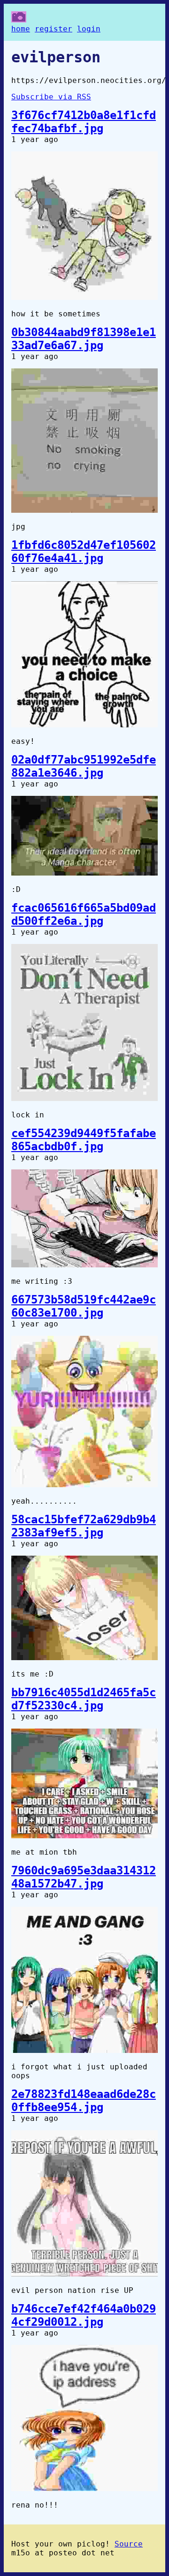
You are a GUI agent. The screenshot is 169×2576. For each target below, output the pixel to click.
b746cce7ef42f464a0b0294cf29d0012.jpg (84, 2315)
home (21, 29)
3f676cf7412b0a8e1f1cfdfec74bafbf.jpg (84, 122)
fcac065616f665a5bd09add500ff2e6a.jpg (84, 914)
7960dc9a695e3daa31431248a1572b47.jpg (84, 1877)
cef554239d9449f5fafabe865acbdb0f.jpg (84, 1140)
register (54, 29)
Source (129, 2544)
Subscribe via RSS (51, 97)
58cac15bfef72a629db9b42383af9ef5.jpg (84, 1526)
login (89, 29)
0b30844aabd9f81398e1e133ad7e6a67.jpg (84, 339)
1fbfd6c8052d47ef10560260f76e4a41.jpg (84, 552)
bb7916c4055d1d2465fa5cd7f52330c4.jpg (84, 1699)
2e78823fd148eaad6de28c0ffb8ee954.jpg (84, 2101)
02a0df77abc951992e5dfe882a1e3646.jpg (84, 766)
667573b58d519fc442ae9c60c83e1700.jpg (84, 1306)
